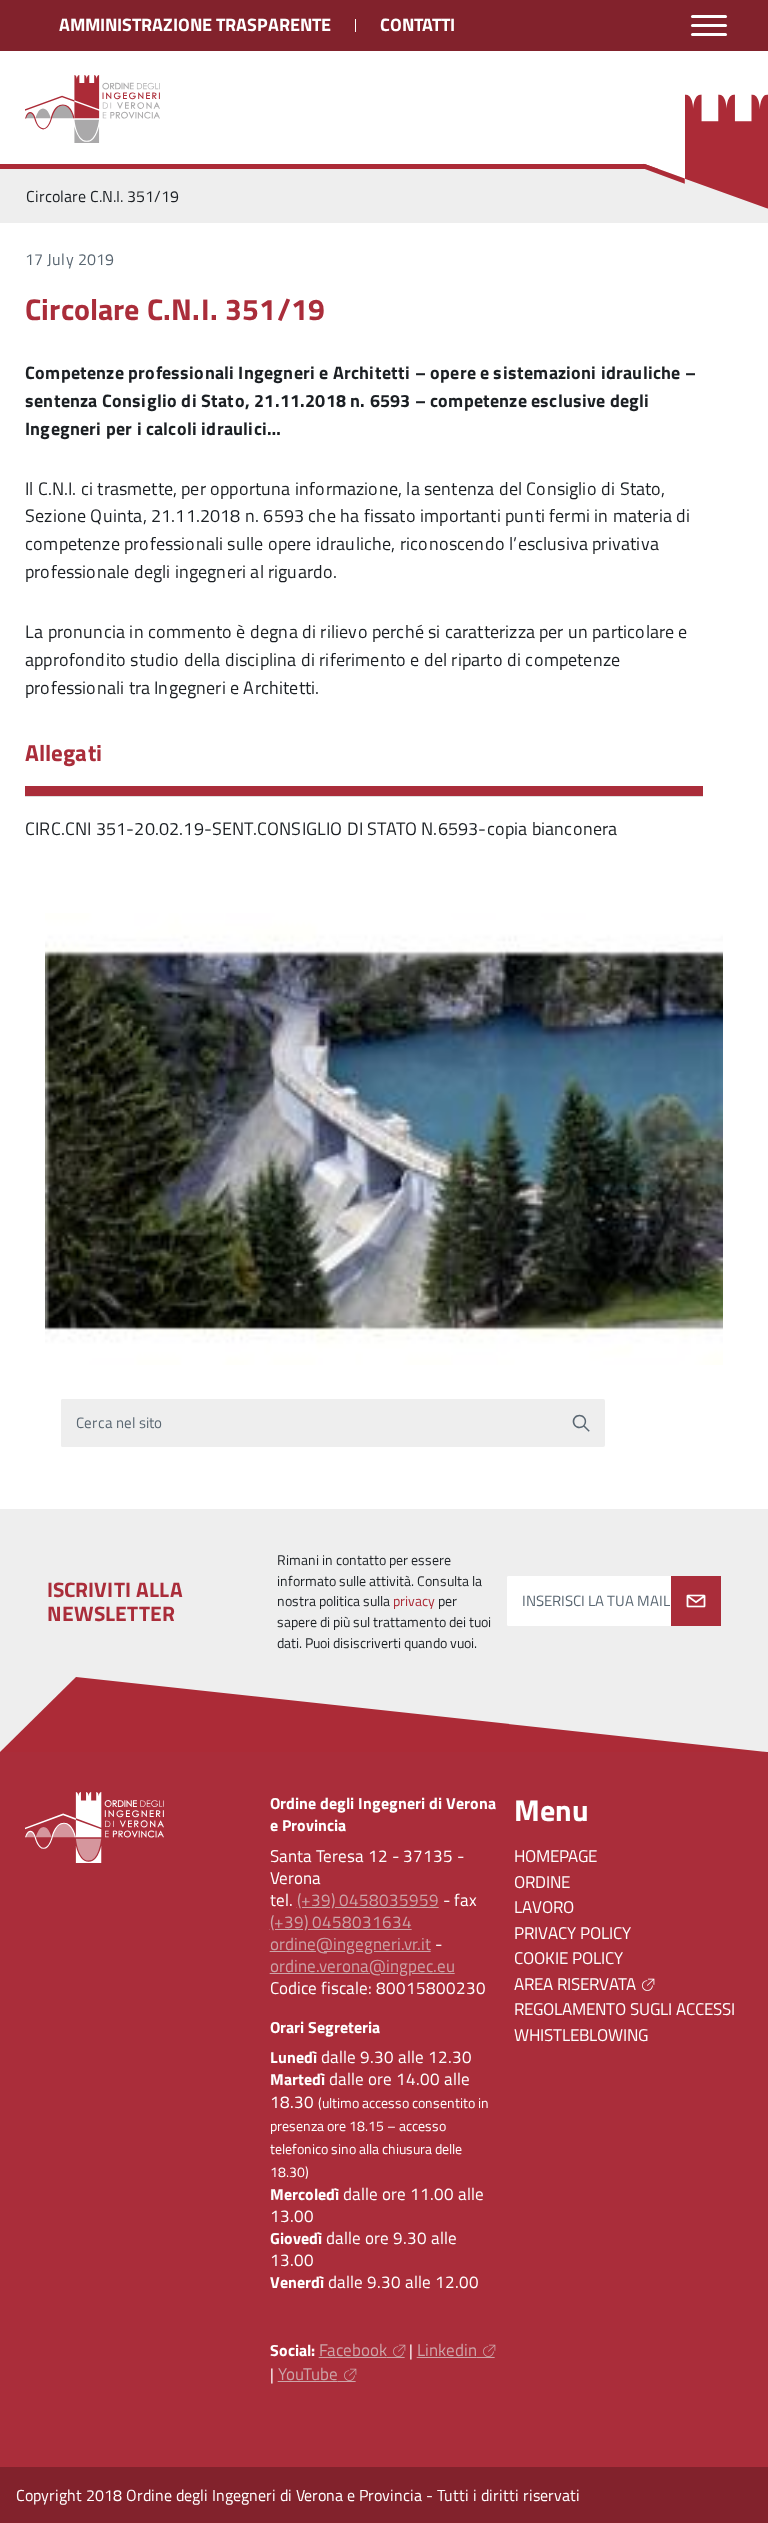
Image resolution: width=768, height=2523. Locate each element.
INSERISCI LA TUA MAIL (596, 1600)
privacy (414, 1601)
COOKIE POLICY (568, 1958)
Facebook (353, 2350)
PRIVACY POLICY (572, 1933)
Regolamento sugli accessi (624, 2009)
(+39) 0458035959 (368, 1900)
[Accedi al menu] (709, 25)
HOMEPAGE (555, 1856)
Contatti (417, 24)
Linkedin (447, 2350)
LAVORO (544, 1907)
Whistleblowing (581, 2035)
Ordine (542, 1882)
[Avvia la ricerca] (581, 1423)
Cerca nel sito (119, 1422)
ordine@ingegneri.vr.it (350, 1944)
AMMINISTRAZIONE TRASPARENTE (195, 24)
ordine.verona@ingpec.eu (362, 1966)
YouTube (308, 2374)
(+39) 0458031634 (341, 1922)
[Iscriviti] (696, 1601)
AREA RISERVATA (575, 1984)
